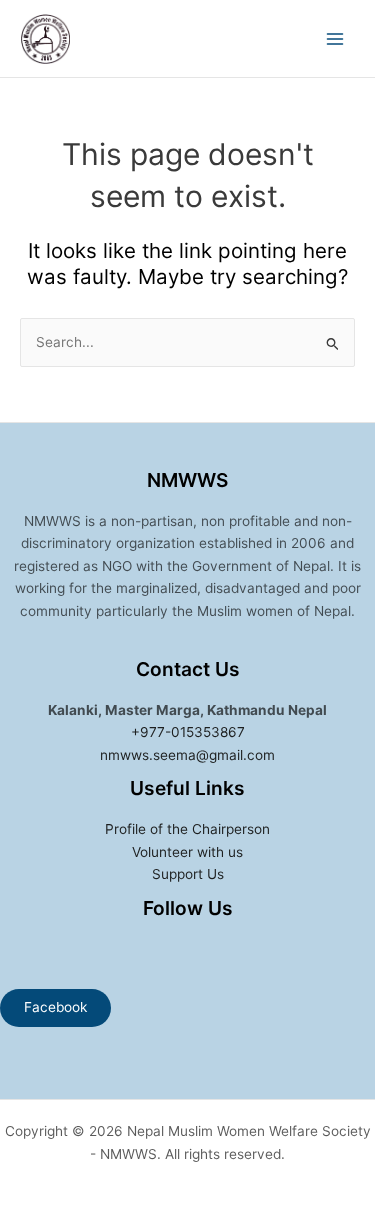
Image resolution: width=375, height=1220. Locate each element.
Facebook (55, 1007)
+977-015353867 (188, 732)
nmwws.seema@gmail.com (187, 755)
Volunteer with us (187, 852)
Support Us (188, 874)
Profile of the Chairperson (187, 829)
